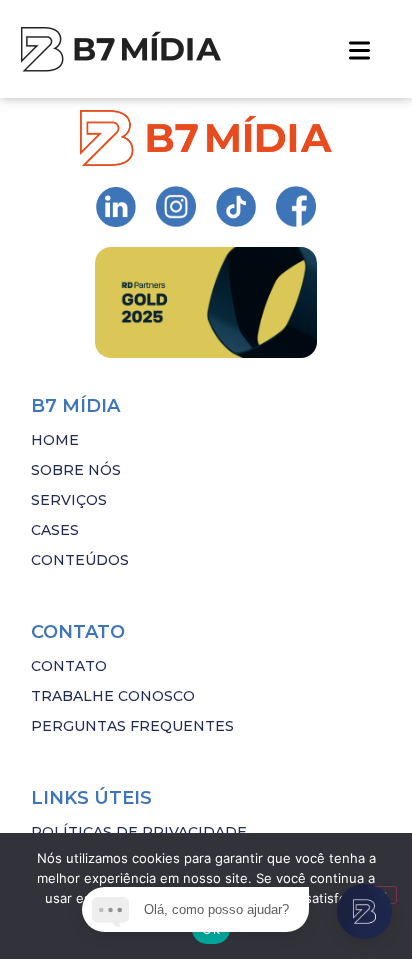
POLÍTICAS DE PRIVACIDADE (139, 832)
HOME (55, 440)
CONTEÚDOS (80, 560)
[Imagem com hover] (121, 49)
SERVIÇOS (69, 500)
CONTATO (69, 666)
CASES (55, 530)
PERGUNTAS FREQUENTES (132, 726)
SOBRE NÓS (76, 470)
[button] (359, 49)
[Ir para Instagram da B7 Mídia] (116, 207)
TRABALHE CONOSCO (113, 696)
